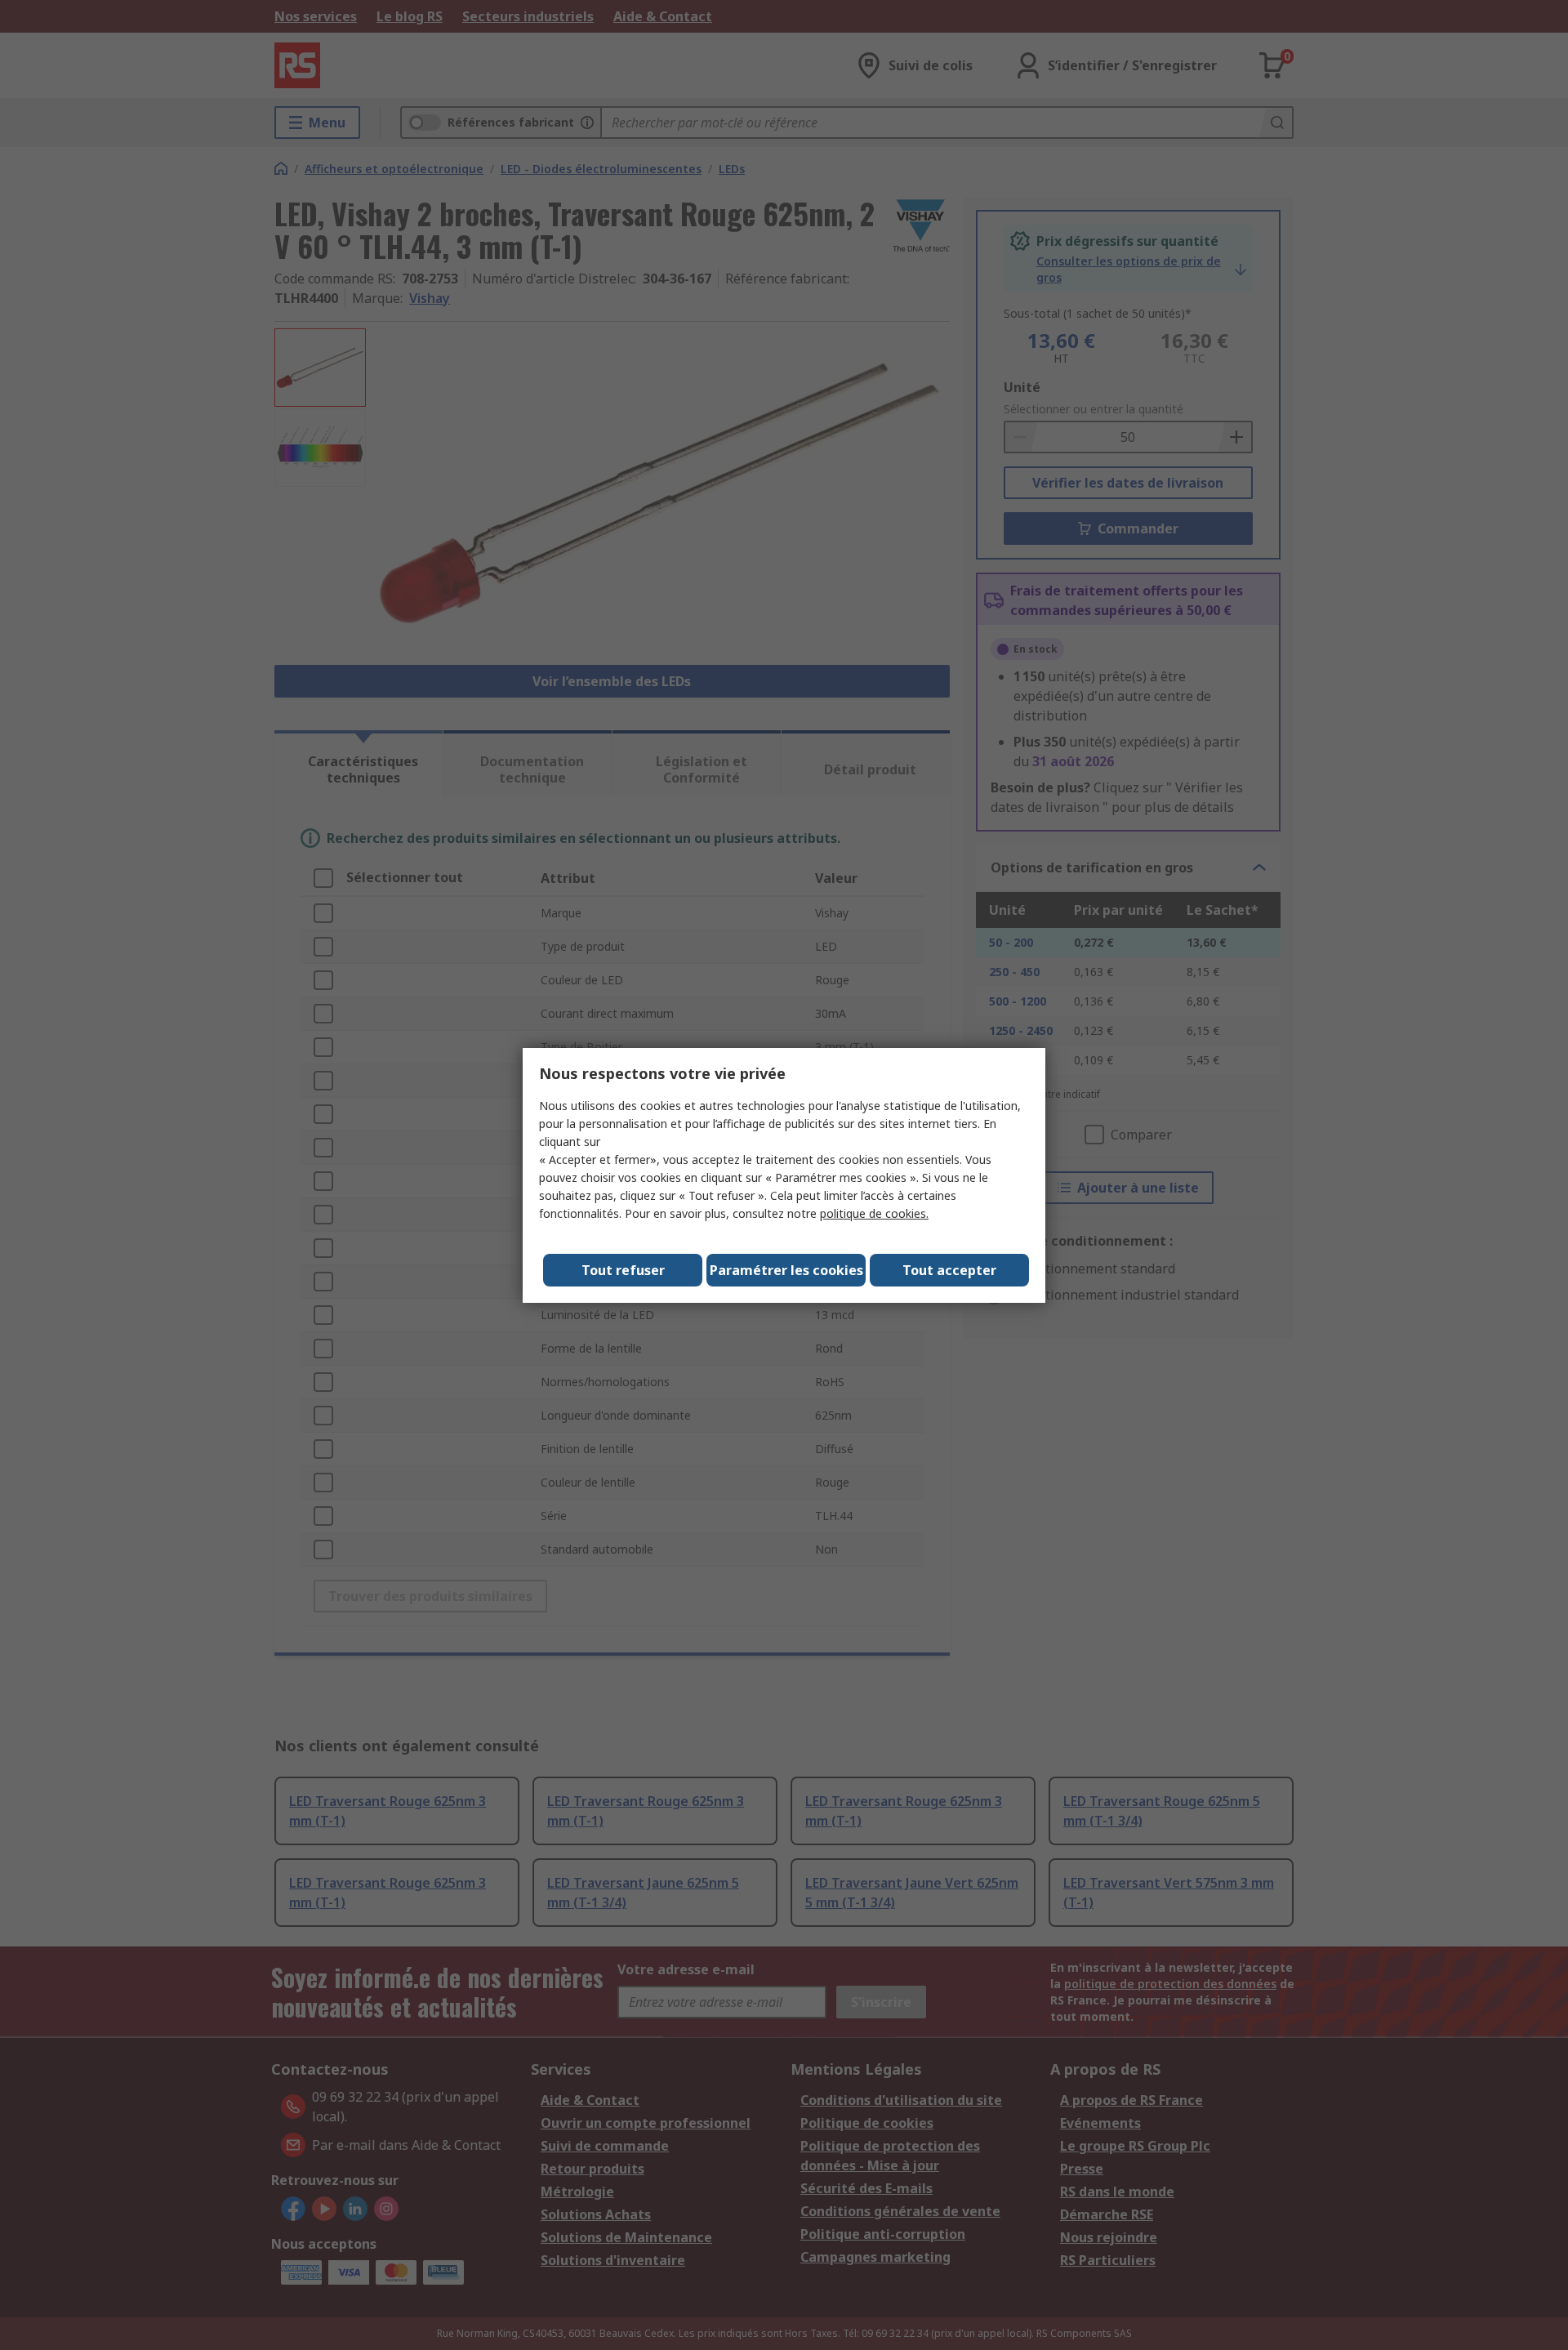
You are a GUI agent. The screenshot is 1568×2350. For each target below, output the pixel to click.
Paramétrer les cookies (786, 1270)
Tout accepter (949, 1270)
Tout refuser (623, 1270)
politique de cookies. (874, 1213)
